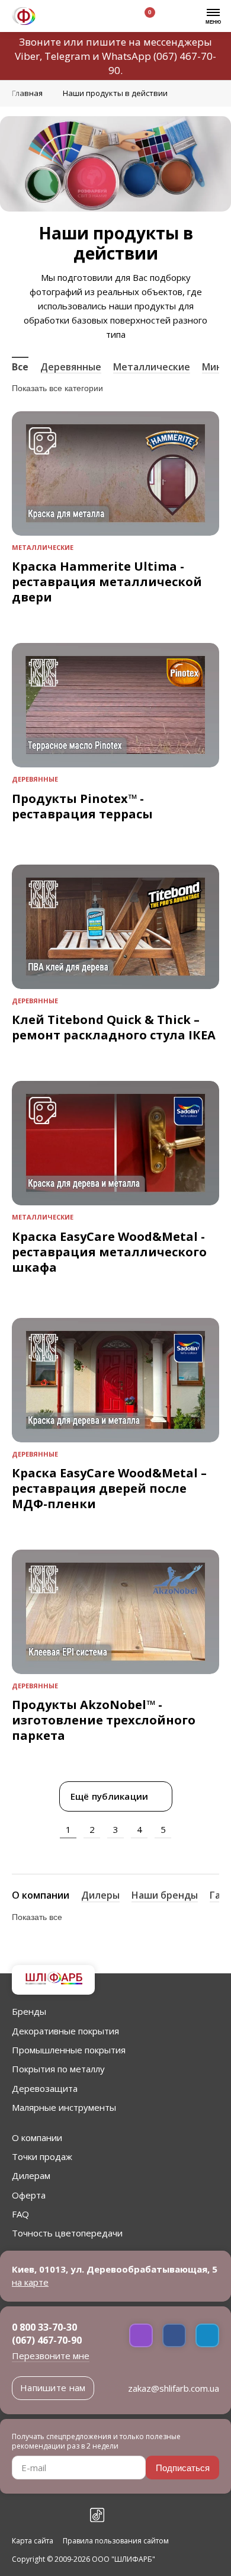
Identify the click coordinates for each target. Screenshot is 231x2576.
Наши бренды (165, 1895)
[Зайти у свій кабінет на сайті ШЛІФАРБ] (112, 17)
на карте (30, 2282)
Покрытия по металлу (58, 2069)
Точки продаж (42, 2156)
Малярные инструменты (64, 2107)
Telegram (67, 56)
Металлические (152, 367)
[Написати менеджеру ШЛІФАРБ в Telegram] (207, 2335)
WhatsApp (126, 56)
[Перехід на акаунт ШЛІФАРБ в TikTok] (97, 2515)
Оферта (29, 2195)
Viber (27, 56)
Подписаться (183, 2468)
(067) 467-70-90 (47, 2340)
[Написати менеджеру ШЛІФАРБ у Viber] (141, 2335)
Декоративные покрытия (65, 2031)
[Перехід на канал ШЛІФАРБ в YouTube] (71, 2515)
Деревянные (71, 367)
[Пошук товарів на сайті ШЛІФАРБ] (85, 17)
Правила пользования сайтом (116, 2541)
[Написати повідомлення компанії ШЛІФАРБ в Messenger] (174, 2335)
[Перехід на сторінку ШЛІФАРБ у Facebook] (19, 2515)
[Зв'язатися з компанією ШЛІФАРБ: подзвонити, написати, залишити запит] (57, 17)
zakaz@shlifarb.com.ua (174, 2388)
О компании (41, 1895)
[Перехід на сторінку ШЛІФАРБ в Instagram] (45, 2515)
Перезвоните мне (51, 2356)
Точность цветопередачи (67, 2233)
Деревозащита (45, 2088)
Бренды (29, 2011)
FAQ (20, 2214)
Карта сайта (33, 2541)
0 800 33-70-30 (44, 2327)
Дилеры (100, 1895)
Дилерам (31, 2175)
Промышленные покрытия (69, 2050)
